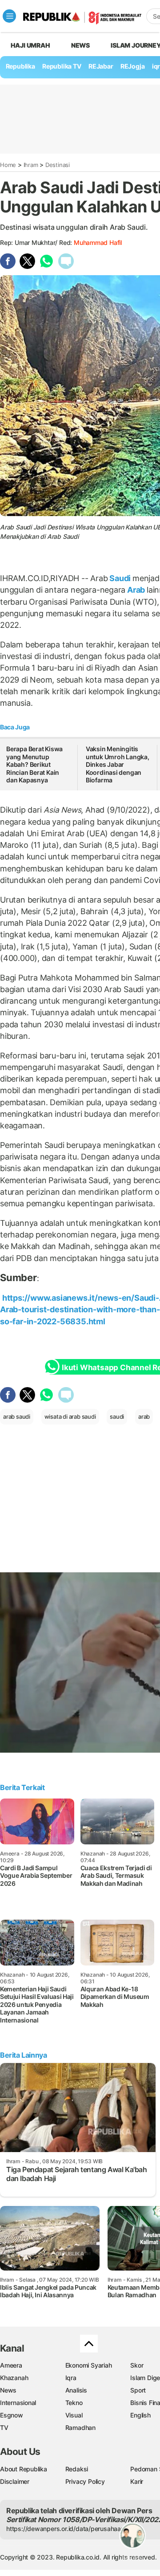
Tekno (74, 2403)
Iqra (71, 2378)
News (80, 45)
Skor (137, 2365)
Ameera (11, 2365)
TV (4, 2427)
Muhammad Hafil (98, 242)
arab (144, 1416)
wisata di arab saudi (70, 1416)
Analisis (76, 2390)
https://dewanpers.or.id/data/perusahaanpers (72, 2529)
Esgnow (12, 2415)
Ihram (31, 165)
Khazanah (14, 2378)
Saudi (120, 578)
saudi (117, 1416)
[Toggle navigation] (9, 16)
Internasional (18, 2403)
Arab (136, 590)
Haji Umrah (30, 45)
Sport (138, 2390)
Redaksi (77, 2469)
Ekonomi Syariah (89, 2365)
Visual (74, 2415)
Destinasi (58, 165)
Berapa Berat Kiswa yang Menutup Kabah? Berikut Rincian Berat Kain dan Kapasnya (34, 764)
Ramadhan (80, 2427)
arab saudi (17, 1416)
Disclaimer (15, 2481)
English (140, 2415)
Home (8, 165)
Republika (20, 66)
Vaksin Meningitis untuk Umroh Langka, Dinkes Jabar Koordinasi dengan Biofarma (118, 764)
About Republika (24, 2469)
